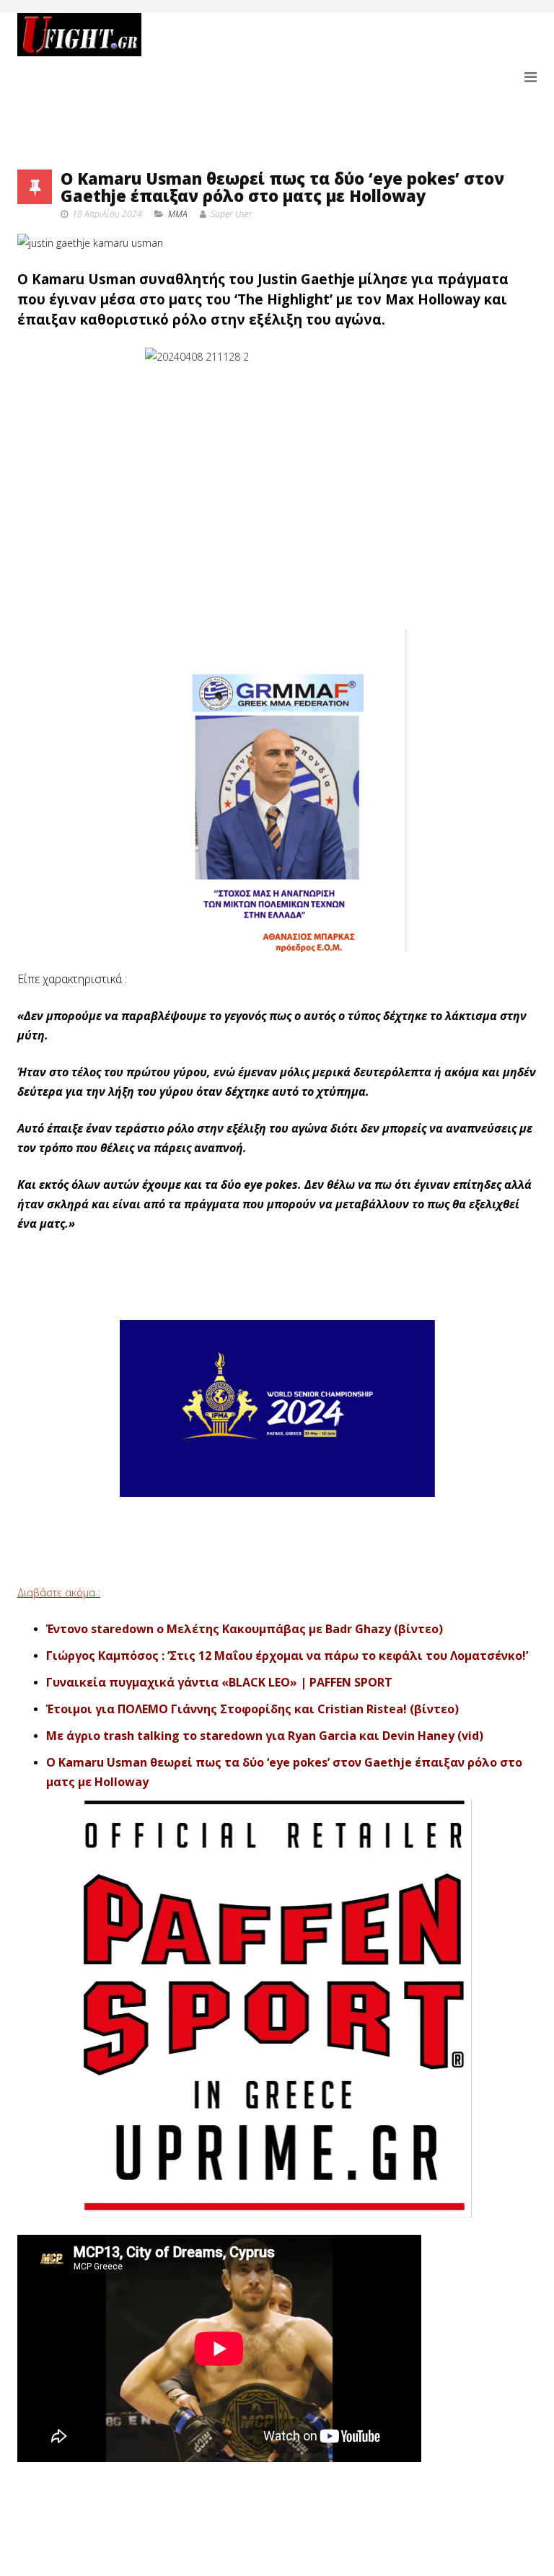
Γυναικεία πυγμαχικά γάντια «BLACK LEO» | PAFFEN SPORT (219, 1682)
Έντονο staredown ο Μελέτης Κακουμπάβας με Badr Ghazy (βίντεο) (245, 1629)
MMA (178, 214)
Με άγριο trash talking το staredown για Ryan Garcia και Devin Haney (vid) (265, 1736)
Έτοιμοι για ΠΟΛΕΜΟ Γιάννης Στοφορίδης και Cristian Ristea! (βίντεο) (252, 1709)
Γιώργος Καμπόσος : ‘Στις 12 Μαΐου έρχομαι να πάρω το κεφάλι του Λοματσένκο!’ (287, 1656)
